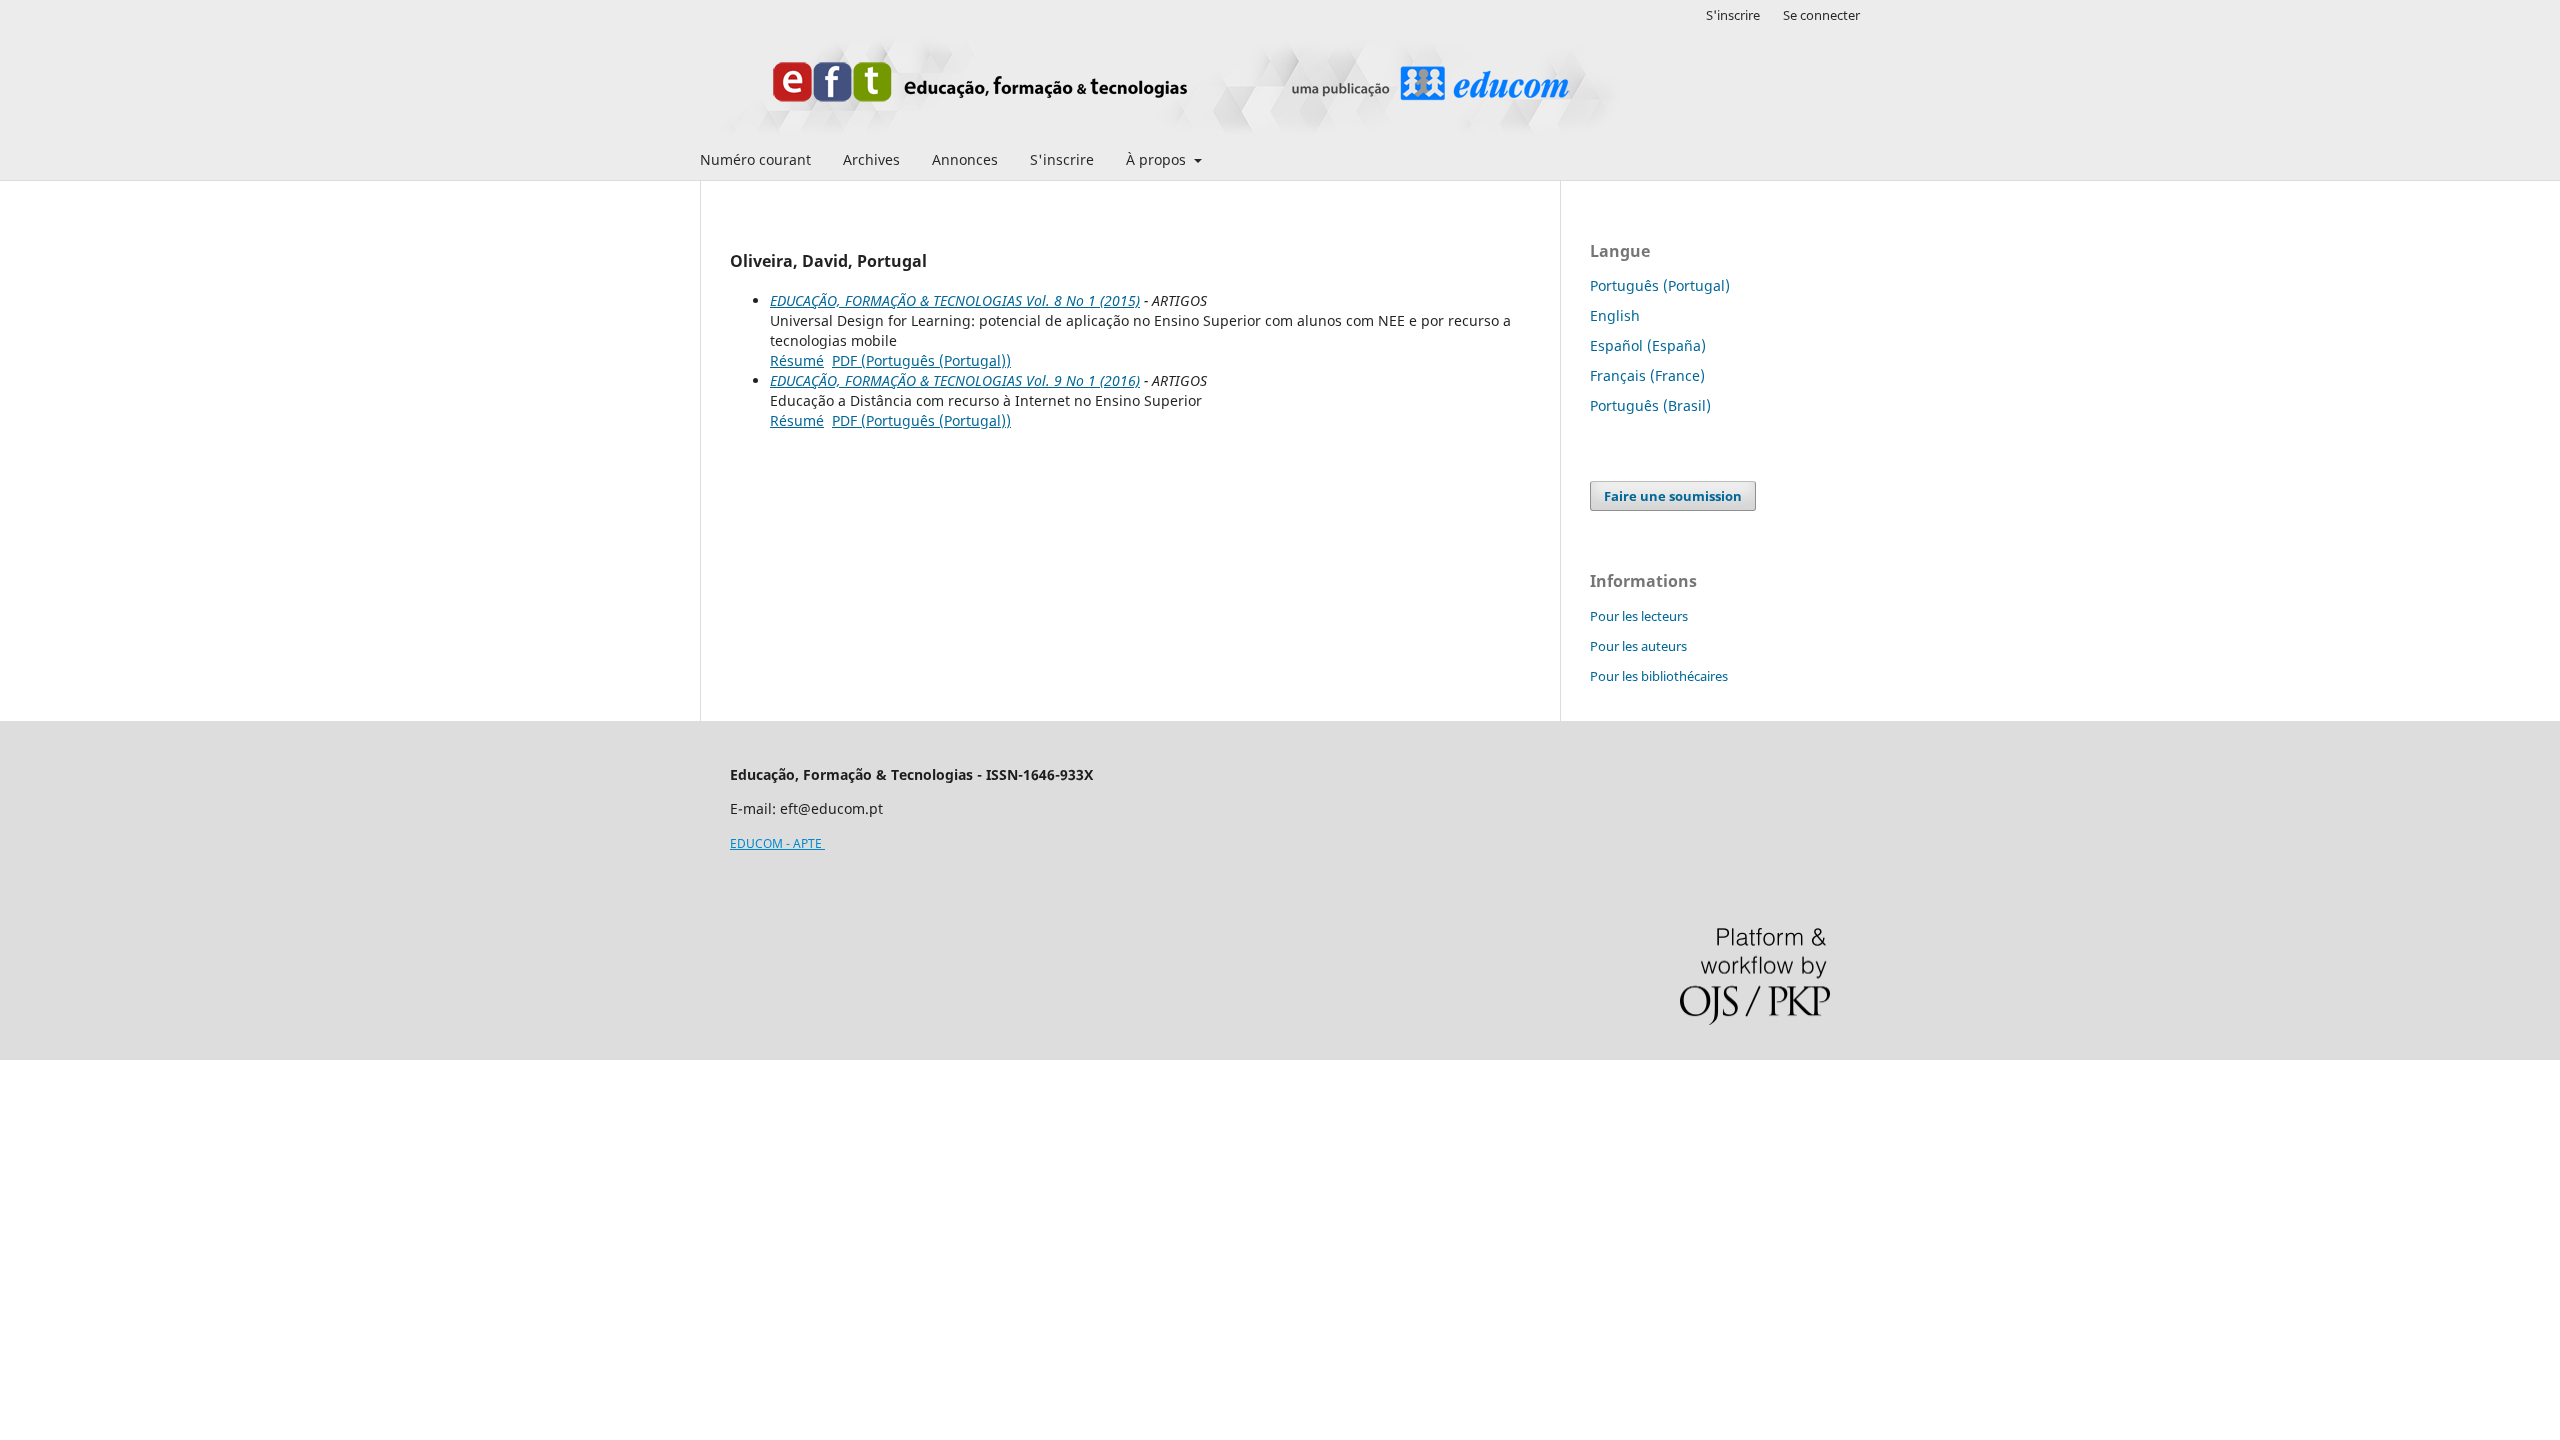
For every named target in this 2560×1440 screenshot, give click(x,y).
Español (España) (1648, 345)
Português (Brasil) (1650, 405)
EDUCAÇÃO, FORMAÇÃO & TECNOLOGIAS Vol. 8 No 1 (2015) (955, 300)
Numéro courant (755, 159)
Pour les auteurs (1638, 646)
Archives (871, 159)
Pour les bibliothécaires (1659, 676)
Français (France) (1647, 375)
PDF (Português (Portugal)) (921, 360)
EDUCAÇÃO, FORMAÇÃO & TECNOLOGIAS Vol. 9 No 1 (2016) (955, 380)
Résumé (797, 360)
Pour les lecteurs (1639, 616)
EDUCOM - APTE (777, 843)
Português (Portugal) (1660, 285)
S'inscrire (1062, 159)
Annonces (965, 159)
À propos (1158, 159)
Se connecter (1821, 15)
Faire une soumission (1673, 496)
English (1615, 315)
